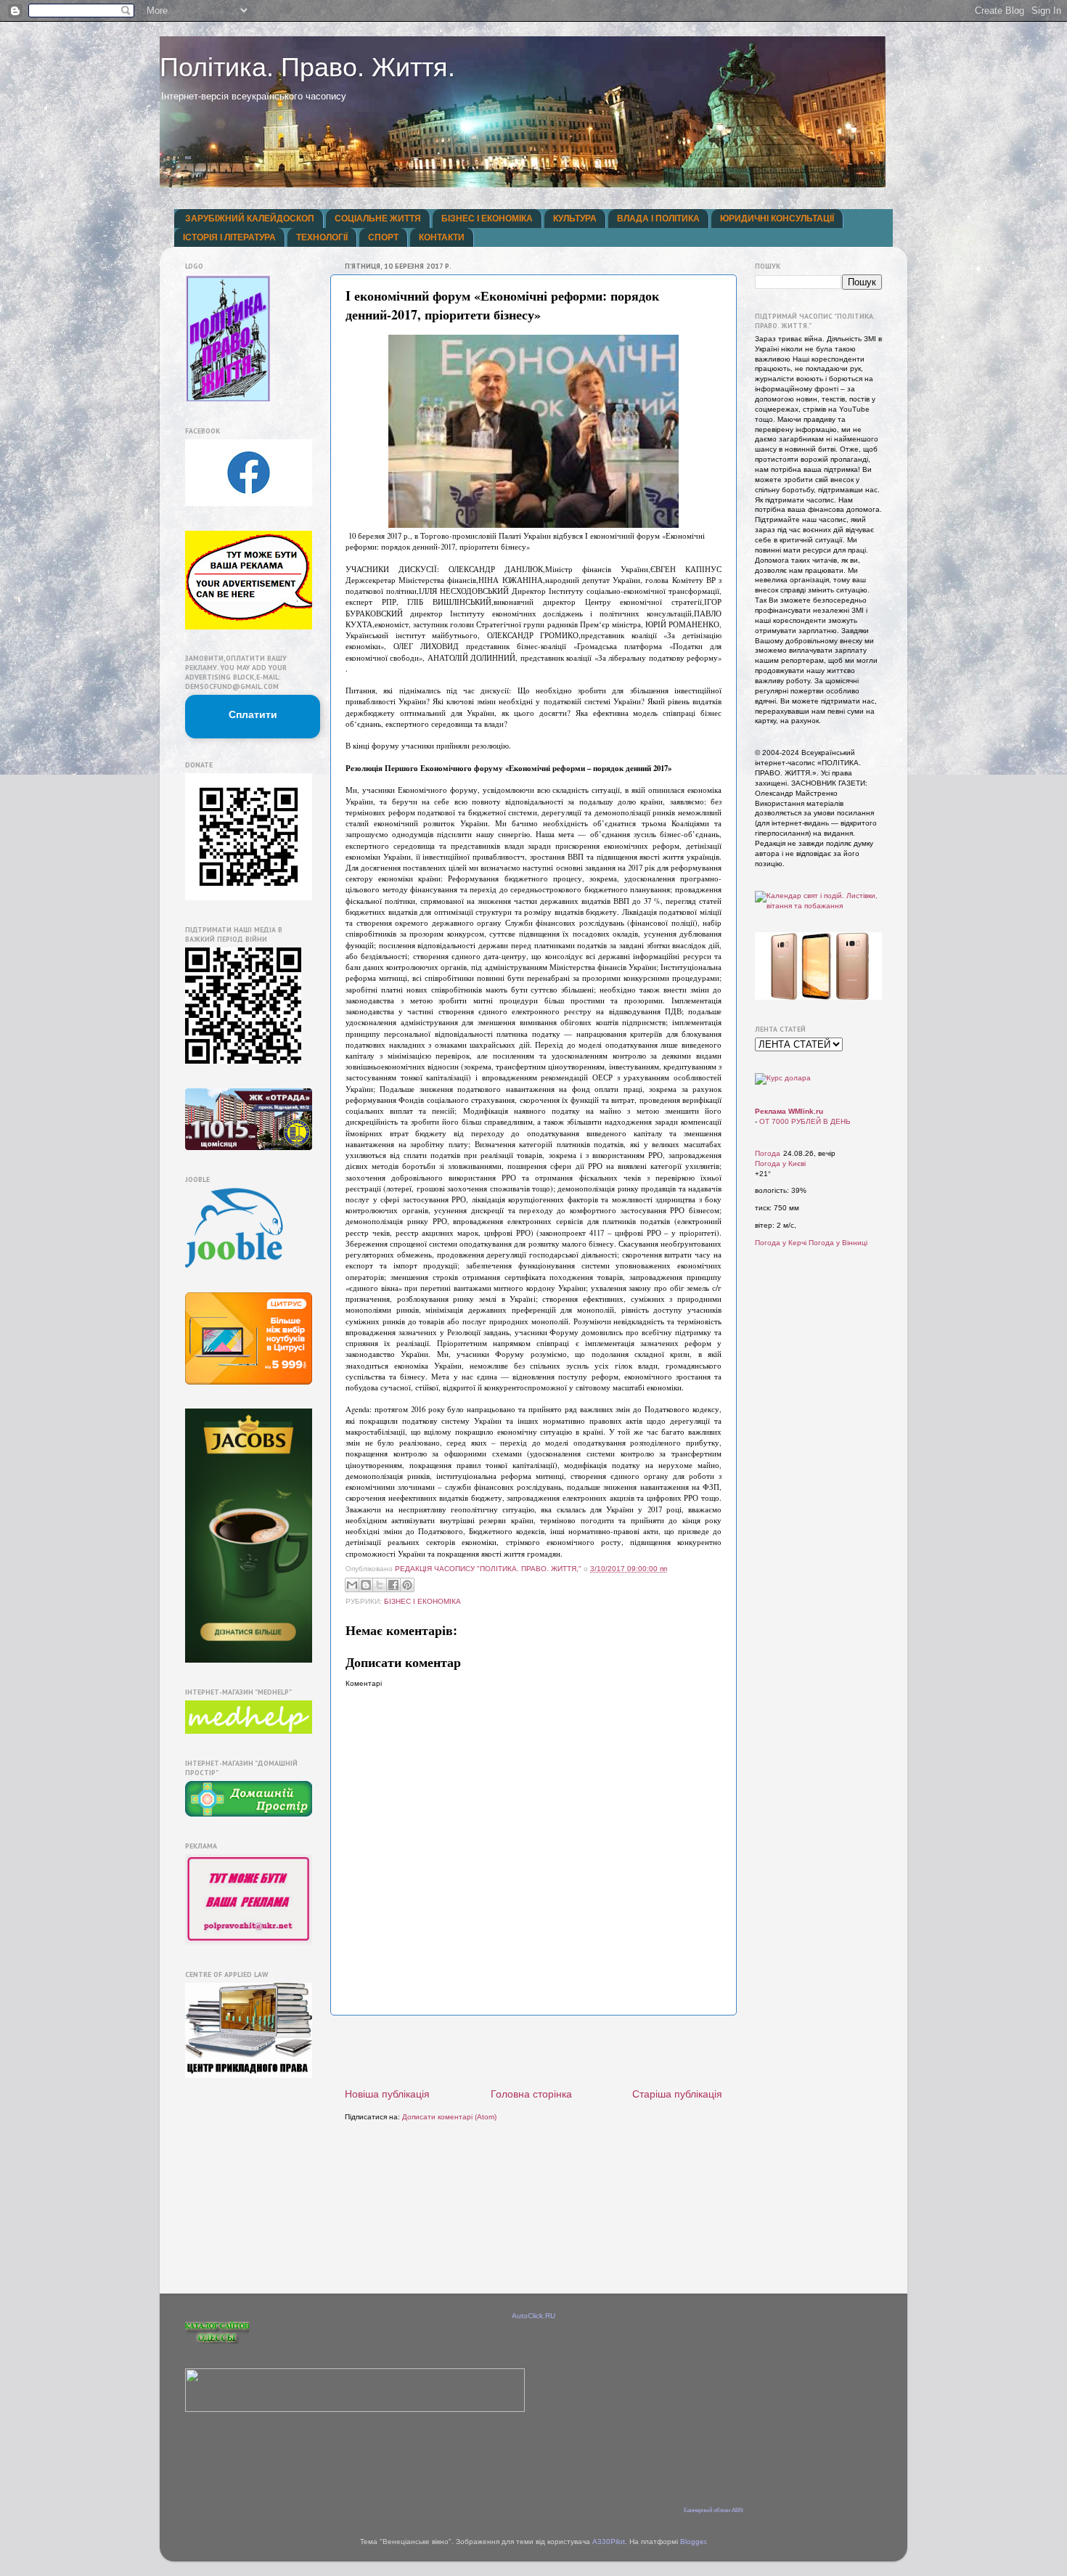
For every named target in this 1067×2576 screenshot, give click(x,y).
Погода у (780, 1163)
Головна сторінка (531, 2094)
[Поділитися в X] (380, 1585)
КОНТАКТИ (442, 237)
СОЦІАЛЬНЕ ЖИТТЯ (378, 219)
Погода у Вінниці (838, 1243)
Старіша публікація (677, 2094)
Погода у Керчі (781, 1243)
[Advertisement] (533, 2052)
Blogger (693, 2542)
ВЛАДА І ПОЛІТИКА (658, 219)
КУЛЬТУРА (575, 219)
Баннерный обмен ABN (714, 2510)
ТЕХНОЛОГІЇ (322, 237)
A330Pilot (609, 2542)
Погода (768, 1153)
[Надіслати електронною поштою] (352, 1585)
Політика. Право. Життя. (307, 67)
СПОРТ (383, 237)
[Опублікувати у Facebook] (393, 1585)
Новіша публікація (387, 2094)
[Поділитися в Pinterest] (407, 1585)
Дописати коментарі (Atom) (449, 2117)
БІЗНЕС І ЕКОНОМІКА (487, 219)
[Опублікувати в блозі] (366, 1585)
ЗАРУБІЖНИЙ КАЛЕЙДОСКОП (250, 219)
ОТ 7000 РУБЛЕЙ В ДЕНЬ (805, 1121)
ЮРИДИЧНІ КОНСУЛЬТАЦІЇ (777, 219)
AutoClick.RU (533, 2316)
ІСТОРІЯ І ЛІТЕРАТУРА (229, 237)
